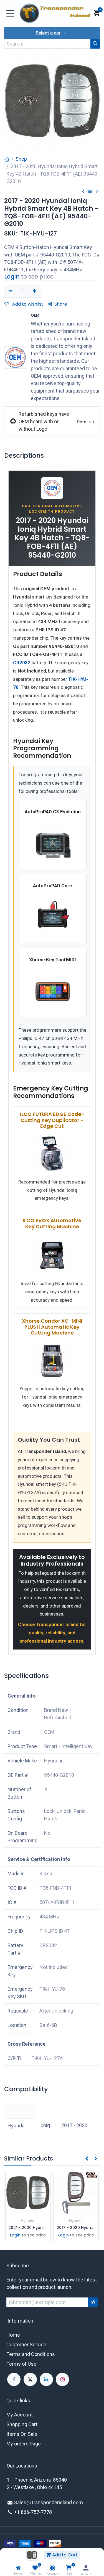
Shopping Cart (22, 2424)
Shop (21, 159)
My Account (20, 2415)
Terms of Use (21, 2364)
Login (12, 277)
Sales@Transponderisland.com (49, 2502)
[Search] (95, 44)
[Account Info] (86, 2568)
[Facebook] (14, 2379)
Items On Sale (22, 2434)
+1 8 (19, 2512)
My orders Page (24, 2444)
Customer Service (26, 2345)
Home (13, 2335)
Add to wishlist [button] (27, 304)
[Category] (52, 2568)
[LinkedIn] (46, 2379)
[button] (52, 33)
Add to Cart (64, 2555)
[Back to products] (90, 191)
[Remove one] (11, 291)
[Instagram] (62, 2379)
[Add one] (35, 291)
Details (84, 422)
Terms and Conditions (31, 2354)
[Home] (18, 2568)
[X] (30, 2379)
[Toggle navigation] (10, 13)
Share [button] (61, 304)
